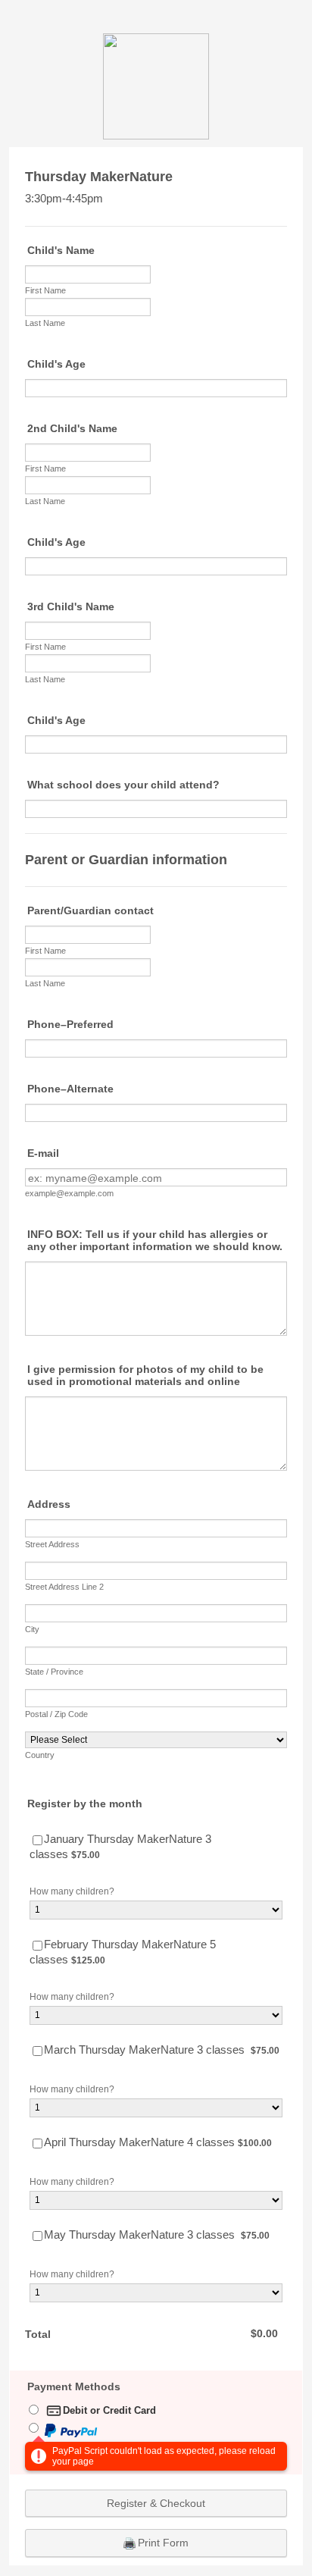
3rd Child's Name (71, 606)
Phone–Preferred (70, 1024)
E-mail (43, 1153)
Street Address (52, 1544)
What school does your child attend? (123, 785)
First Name (45, 290)
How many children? (72, 1891)
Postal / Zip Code (56, 1714)
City (32, 1629)
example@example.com (69, 1193)
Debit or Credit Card (109, 2410)
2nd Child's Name (72, 428)
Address (49, 1504)
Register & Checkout (156, 2503)
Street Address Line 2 (64, 1587)
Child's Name (61, 250)
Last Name (45, 323)
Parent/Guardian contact (90, 910)
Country (40, 1755)
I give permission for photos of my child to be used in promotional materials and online (145, 1375)
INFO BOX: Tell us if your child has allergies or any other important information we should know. (155, 1240)
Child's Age (56, 364)
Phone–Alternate (70, 1089)
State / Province (54, 1672)
